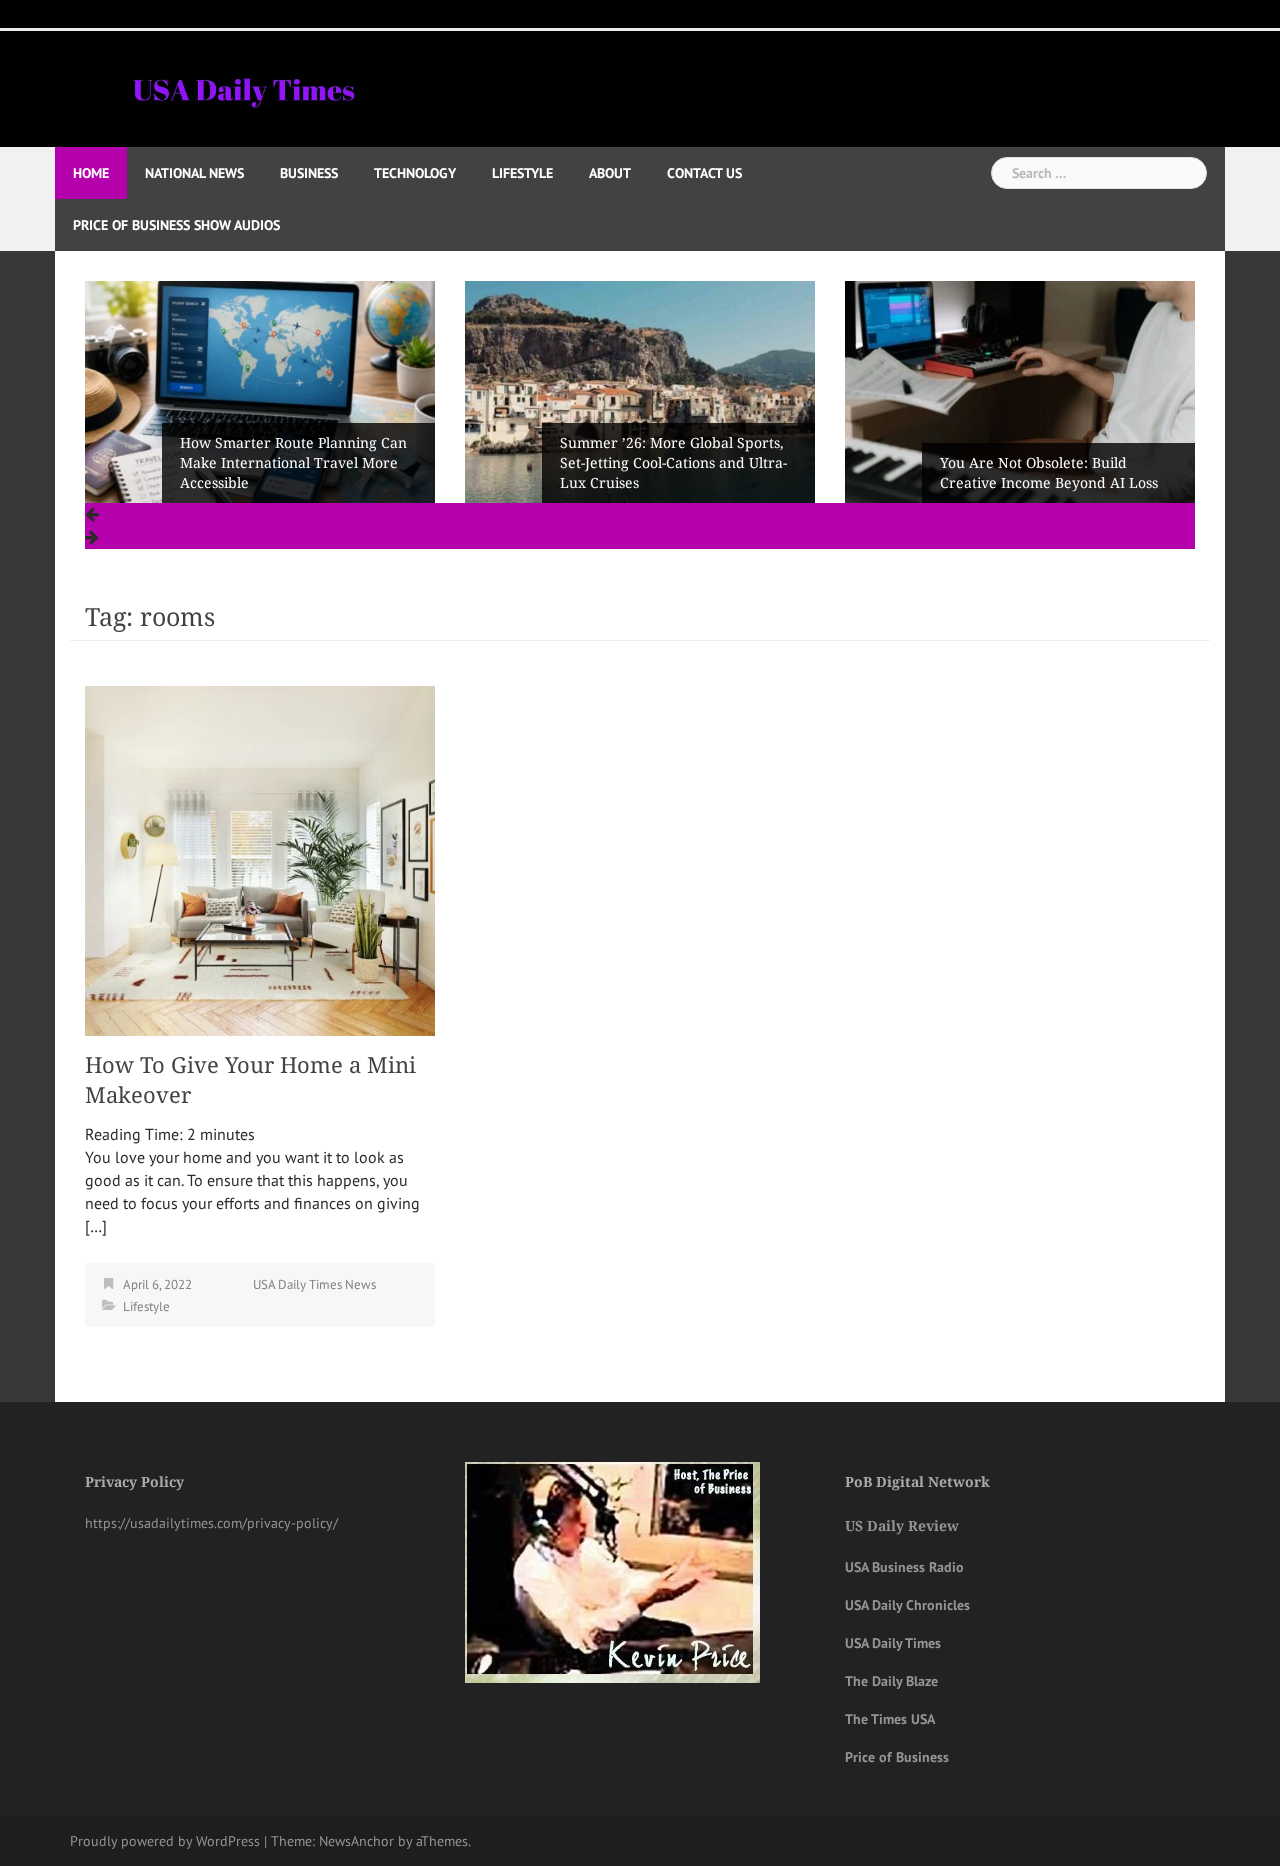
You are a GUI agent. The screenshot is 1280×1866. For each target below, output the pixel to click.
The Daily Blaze (891, 1681)
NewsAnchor (356, 1841)
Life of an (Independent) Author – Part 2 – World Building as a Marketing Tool (1054, 463)
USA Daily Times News (314, 1284)
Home (91, 173)
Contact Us (704, 173)
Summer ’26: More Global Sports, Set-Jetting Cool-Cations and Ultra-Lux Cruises (293, 463)
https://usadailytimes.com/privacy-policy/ (211, 1523)
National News (194, 173)
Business (309, 173)
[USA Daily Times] (242, 87)
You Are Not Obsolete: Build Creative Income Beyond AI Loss (669, 473)
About (610, 173)
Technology (415, 173)
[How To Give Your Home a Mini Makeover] (260, 859)
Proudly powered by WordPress (165, 1841)
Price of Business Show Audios (176, 225)
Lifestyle (522, 173)
